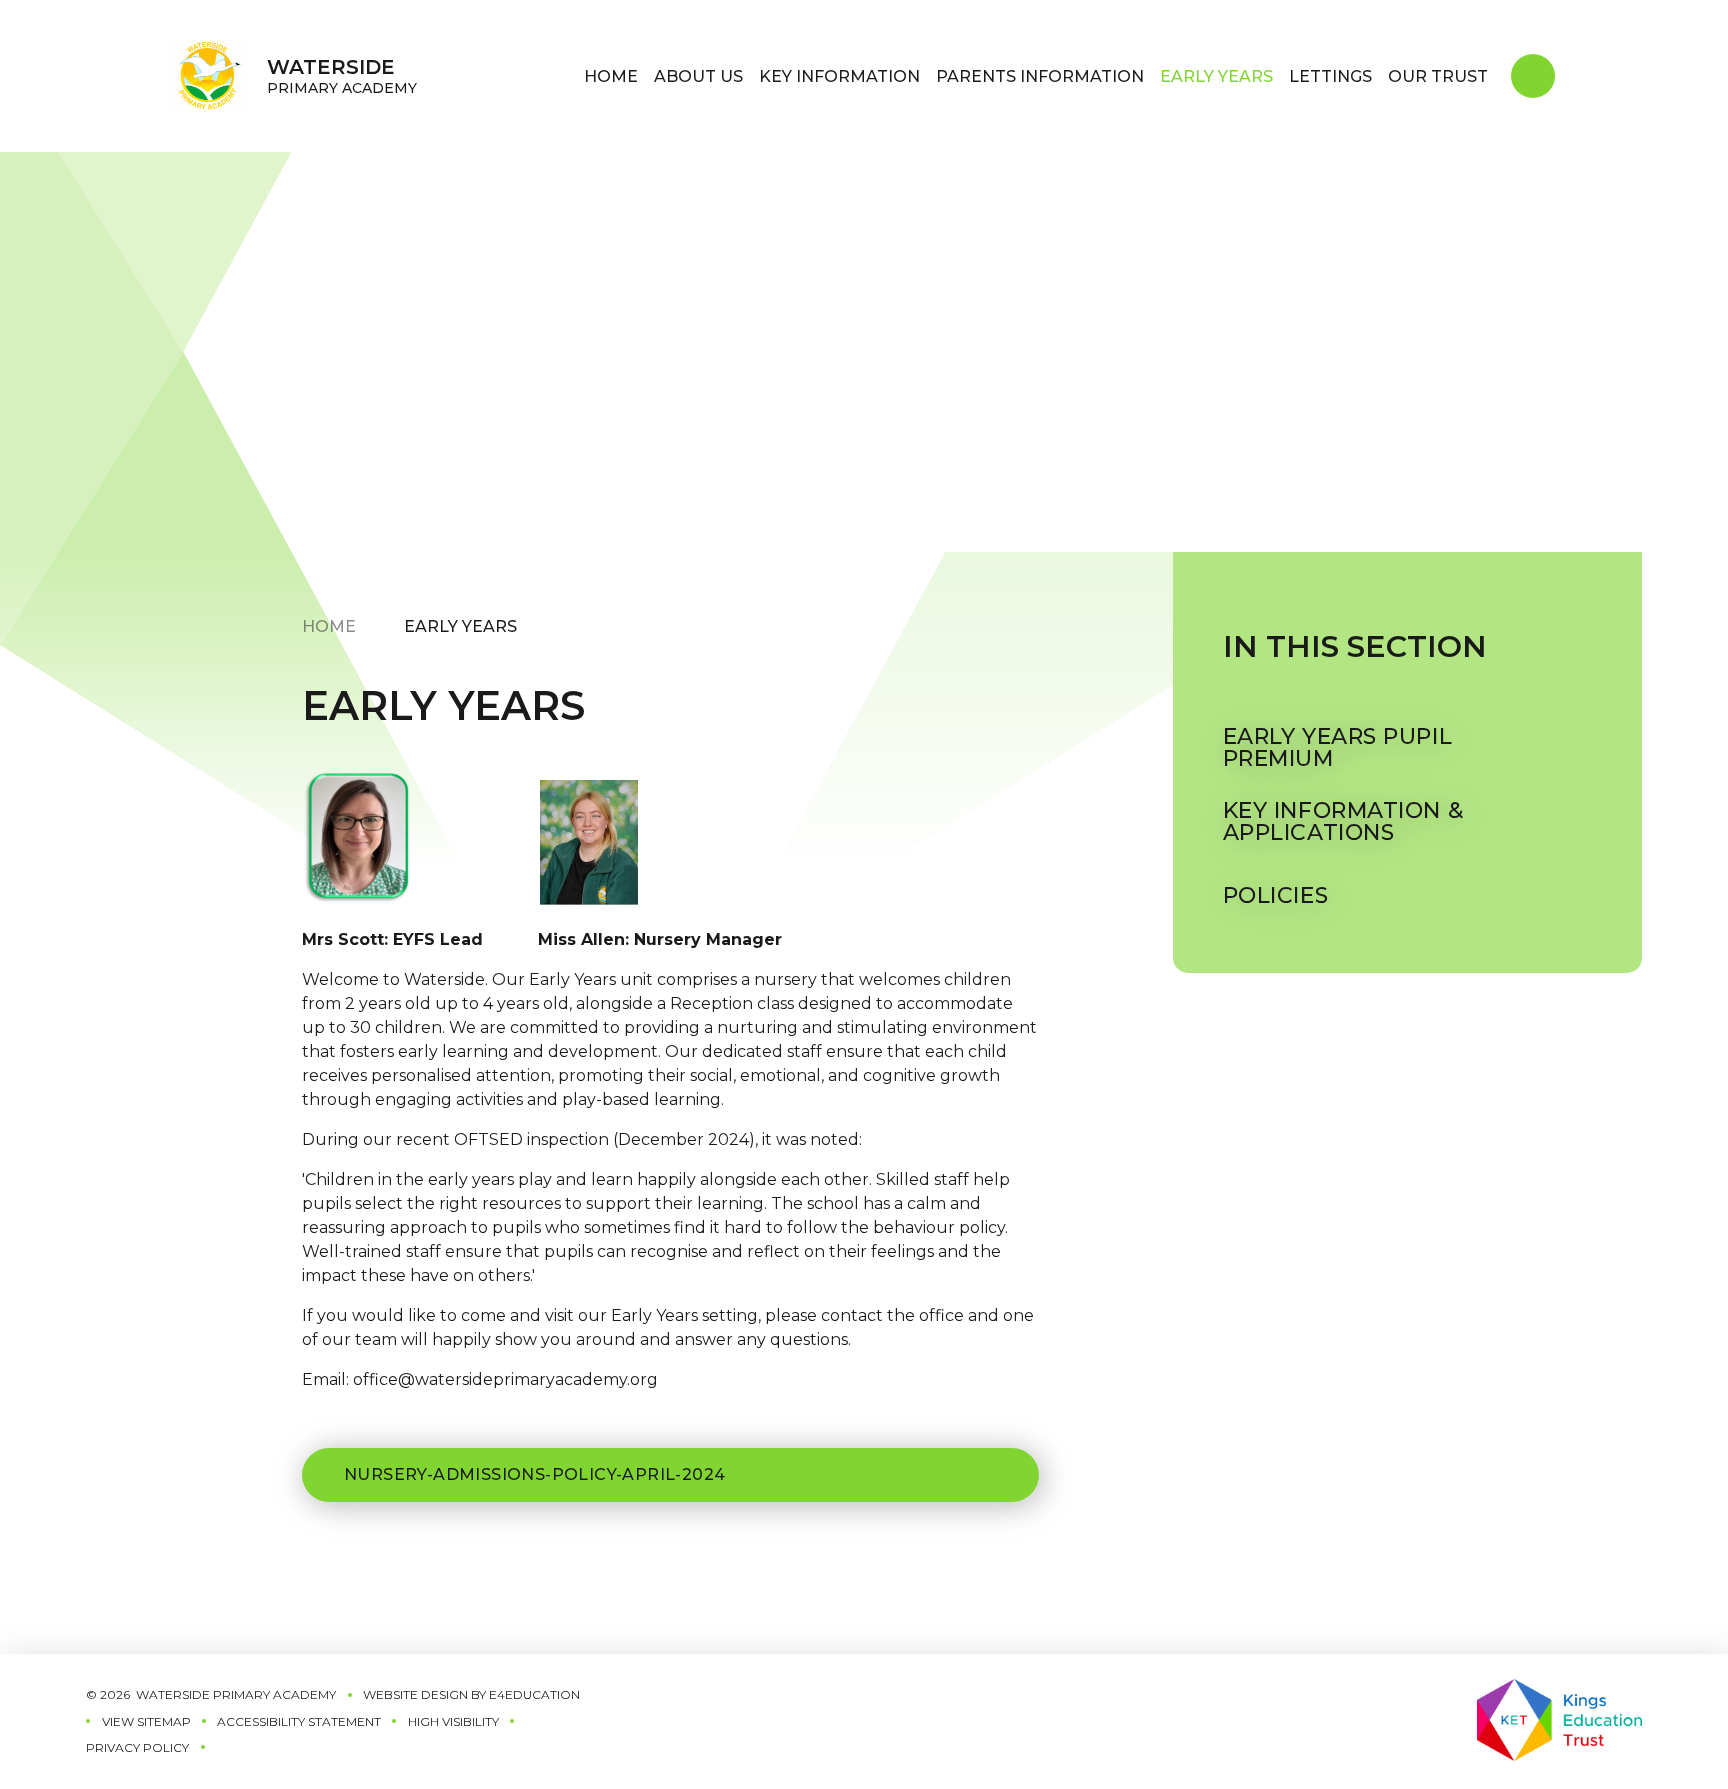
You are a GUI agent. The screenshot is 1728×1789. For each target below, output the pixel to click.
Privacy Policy (137, 1747)
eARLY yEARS (460, 626)
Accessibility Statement (299, 1721)
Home (329, 626)
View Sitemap (146, 1721)
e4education (534, 1694)
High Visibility (453, 1721)
